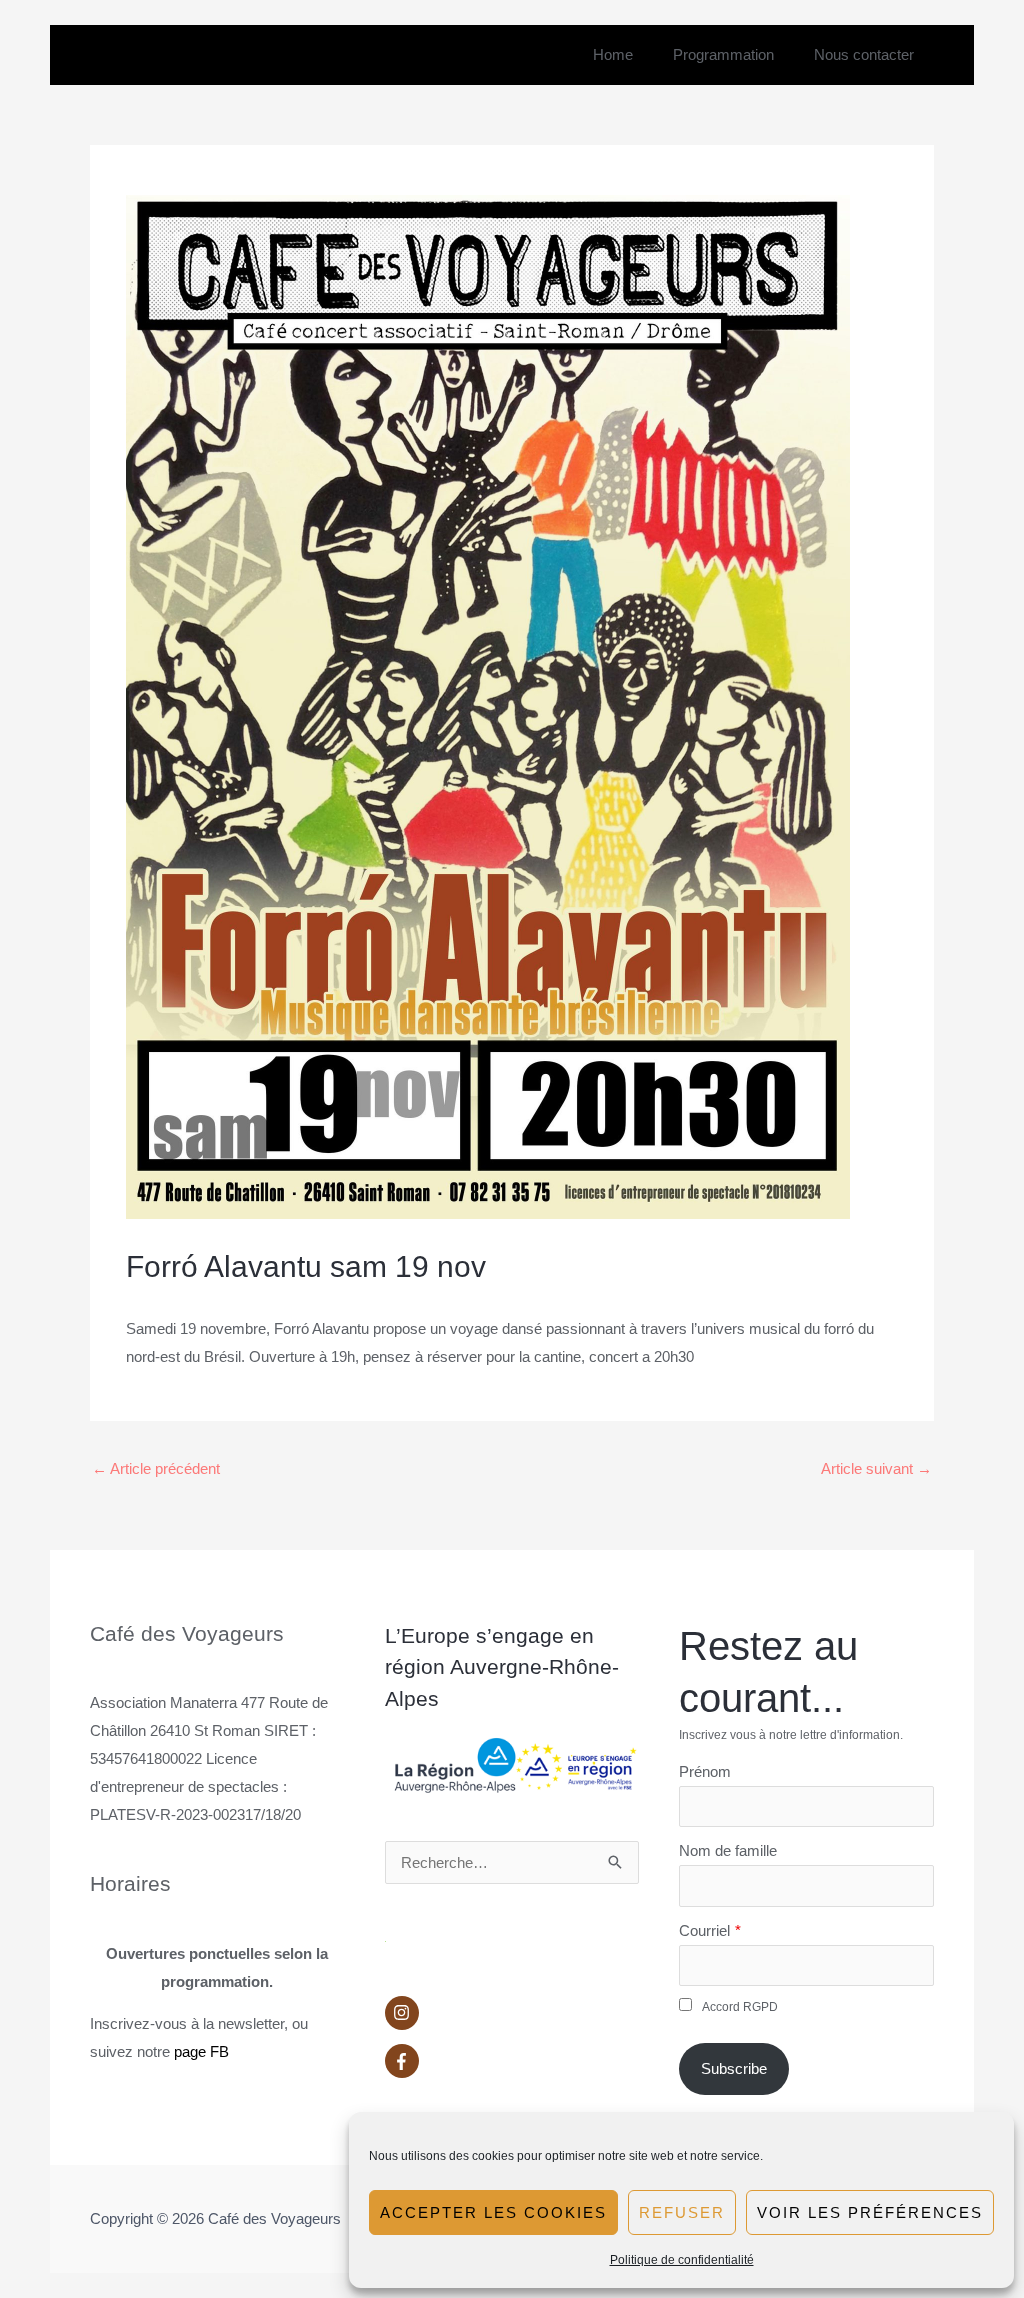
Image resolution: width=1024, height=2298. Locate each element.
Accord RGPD (740, 2007)
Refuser (682, 2212)
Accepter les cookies (493, 2212)
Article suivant (876, 1468)
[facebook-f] (512, 2061)
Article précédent (156, 1468)
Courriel (704, 1930)
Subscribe (734, 2068)
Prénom (705, 1771)
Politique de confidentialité (682, 2260)
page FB (201, 2051)
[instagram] (512, 2018)
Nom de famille (728, 1850)
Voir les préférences (870, 2212)
